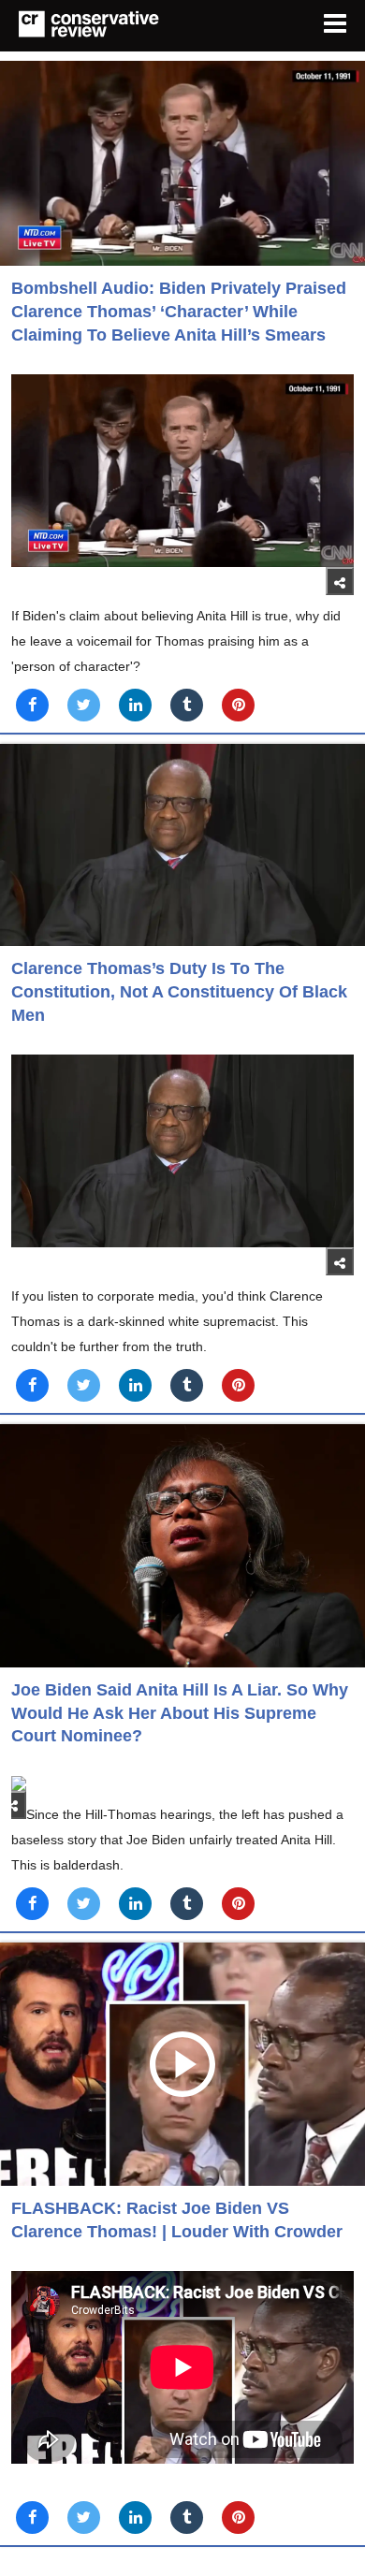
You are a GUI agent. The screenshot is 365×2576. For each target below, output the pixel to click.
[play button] (182, 2064)
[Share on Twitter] (84, 705)
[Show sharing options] (340, 581)
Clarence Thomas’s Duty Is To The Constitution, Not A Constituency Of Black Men (179, 991)
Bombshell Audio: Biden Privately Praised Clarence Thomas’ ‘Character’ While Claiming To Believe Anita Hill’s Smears (179, 311)
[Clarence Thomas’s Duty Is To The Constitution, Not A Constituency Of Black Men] (182, 845)
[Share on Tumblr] (187, 705)
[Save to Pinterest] (238, 705)
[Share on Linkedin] (135, 705)
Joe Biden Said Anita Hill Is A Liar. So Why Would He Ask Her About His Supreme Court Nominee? (180, 1713)
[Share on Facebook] (32, 705)
